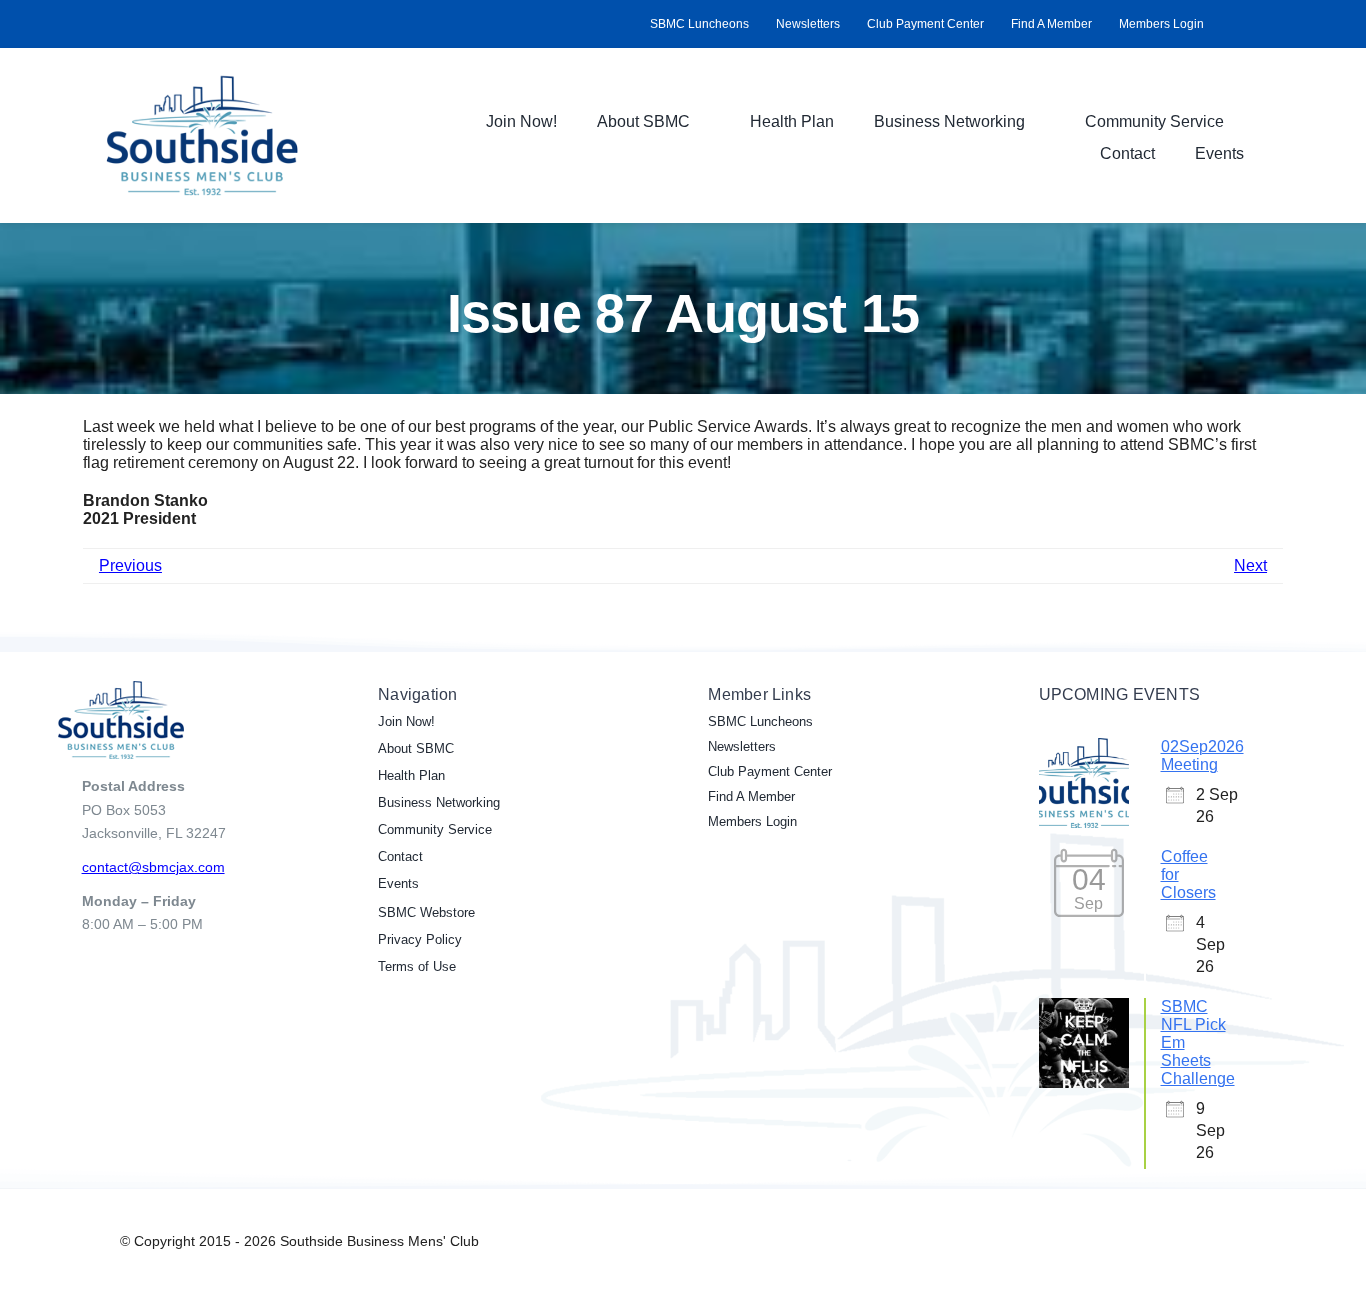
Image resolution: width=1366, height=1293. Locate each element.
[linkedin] (1258, 24)
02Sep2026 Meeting (1202, 755)
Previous (130, 565)
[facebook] (1226, 24)
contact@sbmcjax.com (153, 867)
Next (1250, 565)
